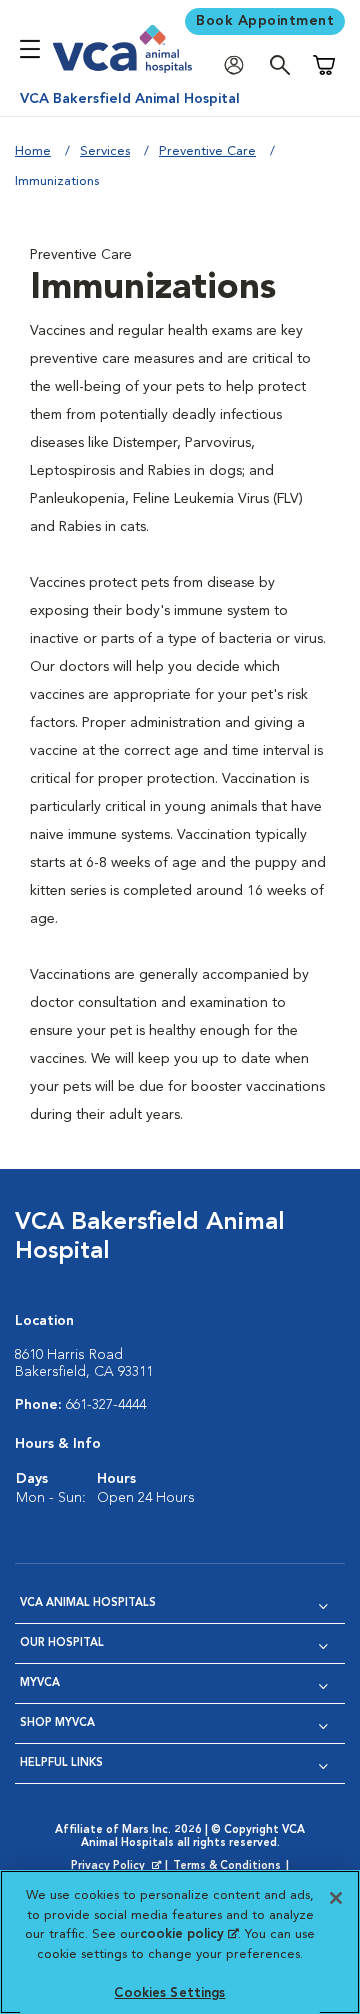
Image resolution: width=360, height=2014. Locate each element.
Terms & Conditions (227, 1866)
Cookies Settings (169, 1993)
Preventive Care (207, 151)
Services (105, 151)
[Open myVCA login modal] (239, 65)
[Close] (336, 1898)
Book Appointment (265, 21)
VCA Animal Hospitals (88, 1603)
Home (33, 151)
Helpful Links (61, 1763)
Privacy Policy (118, 1867)
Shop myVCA (57, 1723)
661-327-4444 (106, 1405)
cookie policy (189, 1934)
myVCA (40, 1683)
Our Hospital (62, 1643)
